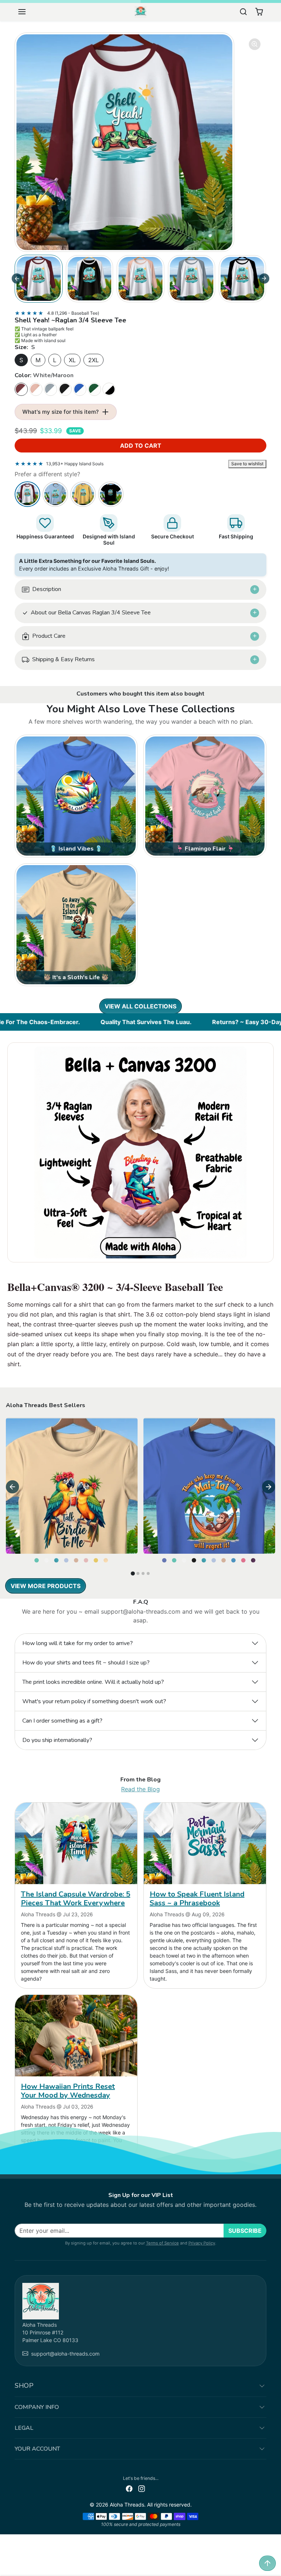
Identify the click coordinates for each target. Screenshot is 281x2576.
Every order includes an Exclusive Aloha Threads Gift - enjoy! (94, 565)
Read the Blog (140, 1789)
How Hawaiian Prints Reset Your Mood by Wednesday (68, 2091)
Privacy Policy (202, 2243)
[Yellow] (97, 1558)
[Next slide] (264, 279)
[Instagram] (142, 2488)
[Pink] (87, 1558)
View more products (46, 1586)
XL (72, 360)
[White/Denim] (50, 389)
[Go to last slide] (17, 279)
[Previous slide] (17, 710)
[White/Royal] (80, 389)
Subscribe (245, 2231)
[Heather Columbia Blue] (165, 1558)
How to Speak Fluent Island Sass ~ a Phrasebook (197, 1899)
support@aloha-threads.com (65, 2354)
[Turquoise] (57, 1558)
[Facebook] (129, 2488)
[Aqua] (234, 1558)
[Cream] (106, 1558)
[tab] (133, 1573)
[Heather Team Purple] (254, 1558)
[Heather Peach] (77, 1558)
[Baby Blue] (67, 1558)
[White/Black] (65, 389)
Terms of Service (162, 2243)
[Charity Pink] (244, 1558)
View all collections (140, 1006)
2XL (93, 360)
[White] (47, 1558)
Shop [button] (24, 2386)
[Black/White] (109, 389)
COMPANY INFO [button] (37, 2407)
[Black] (195, 1558)
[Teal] (37, 1558)
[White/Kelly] (94, 389)
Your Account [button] (37, 2449)
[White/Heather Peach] (36, 389)
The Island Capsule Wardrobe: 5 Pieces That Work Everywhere (76, 1899)
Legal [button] (24, 2428)
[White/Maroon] (21, 389)
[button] (29, 12)
